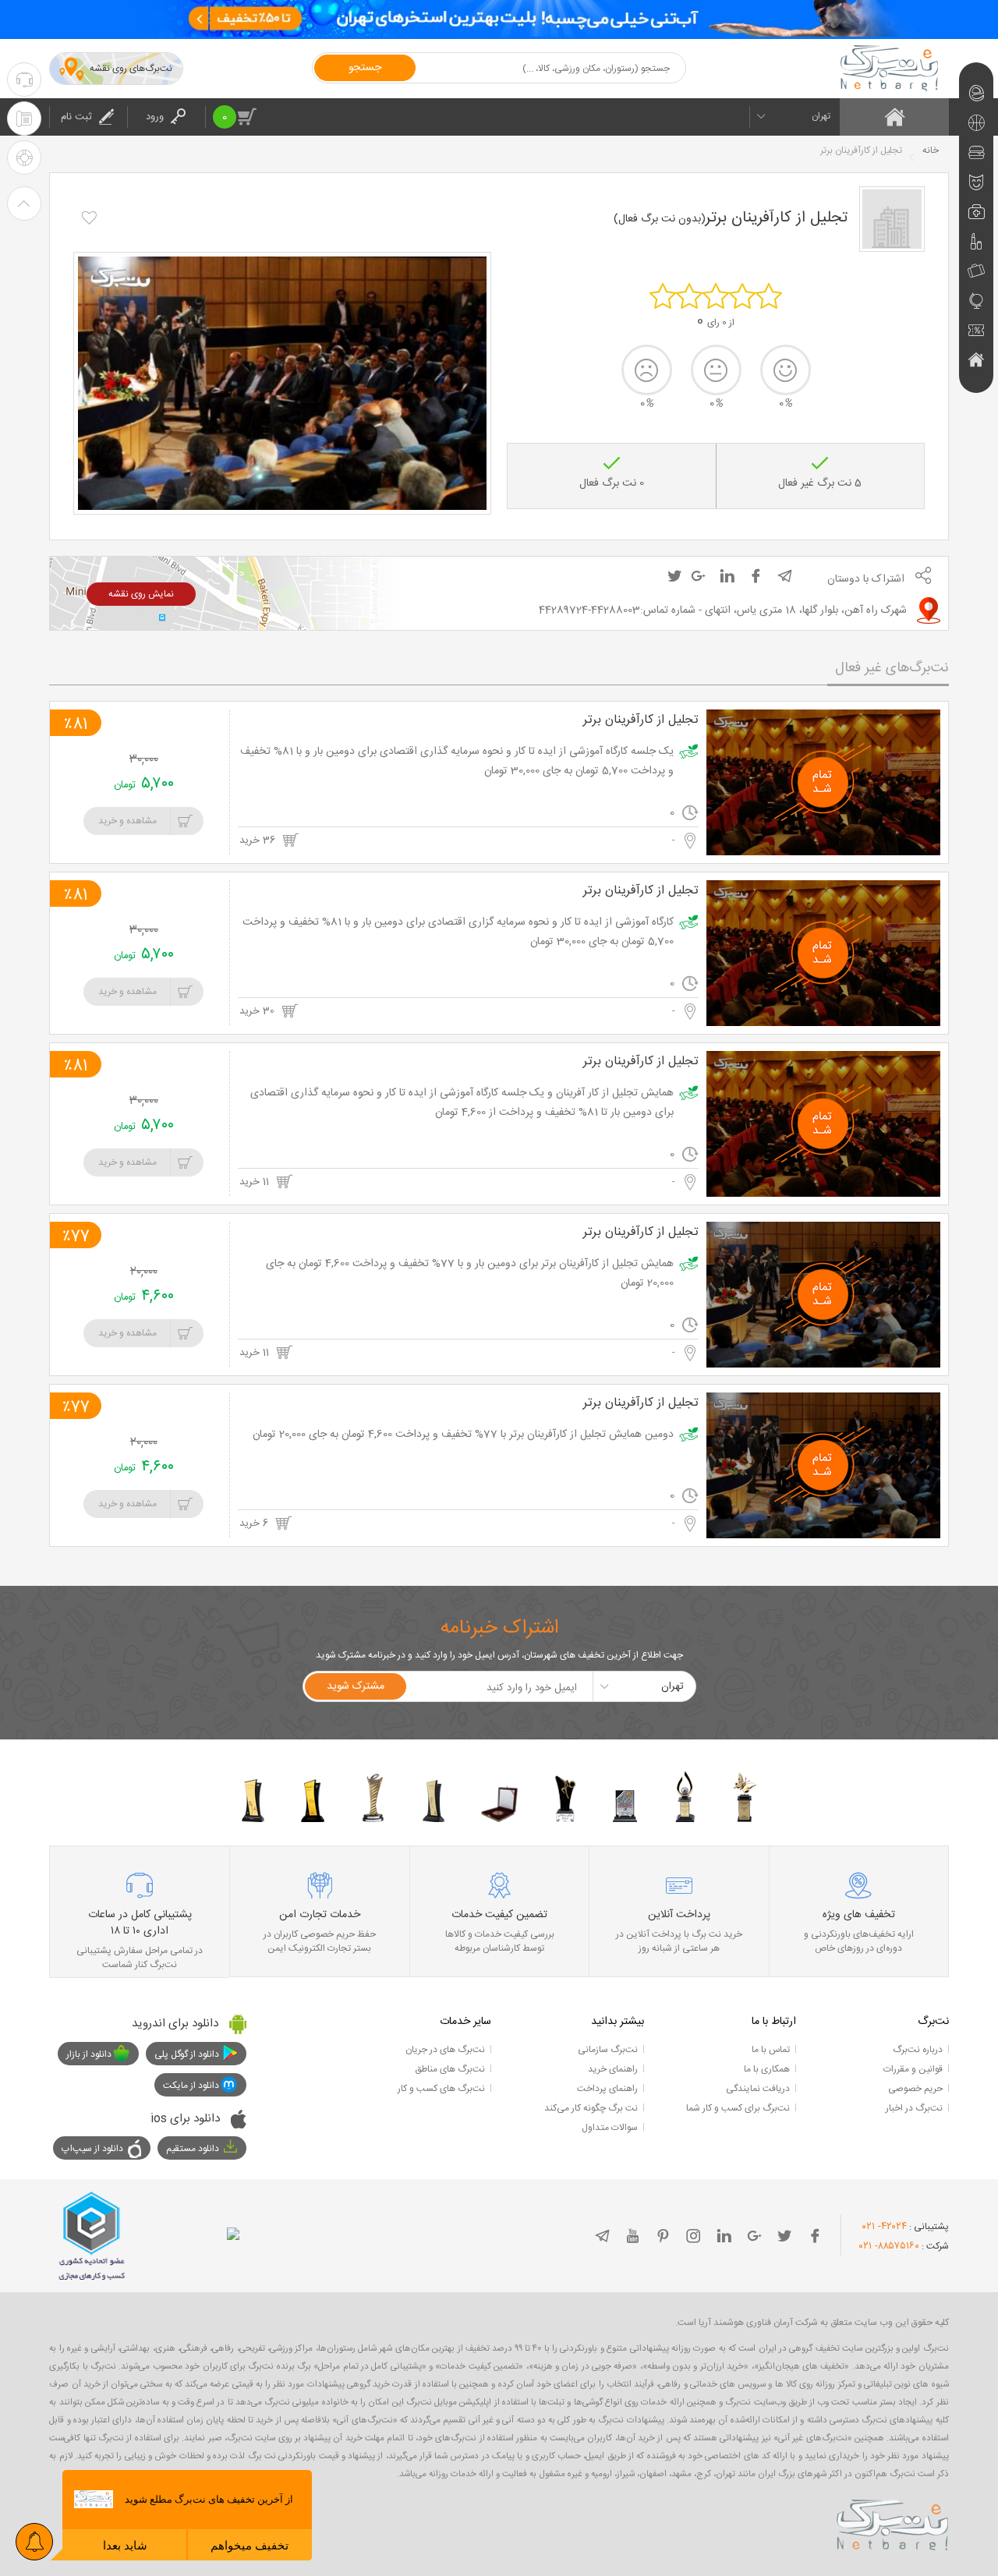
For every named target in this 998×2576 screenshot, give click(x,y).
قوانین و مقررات (913, 2069)
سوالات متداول (610, 2128)
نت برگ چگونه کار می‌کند (591, 2108)
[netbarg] (893, 2522)
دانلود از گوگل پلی (187, 2054)
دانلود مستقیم (193, 2149)
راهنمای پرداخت (607, 2089)
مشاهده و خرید (127, 821)
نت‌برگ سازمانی (608, 2050)
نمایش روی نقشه (141, 594)
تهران (821, 116)
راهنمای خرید (613, 2069)
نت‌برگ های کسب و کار (441, 2089)
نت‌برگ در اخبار (914, 2108)
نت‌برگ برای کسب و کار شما (738, 2108)
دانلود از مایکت (191, 2086)
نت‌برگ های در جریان (445, 2050)
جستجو (365, 68)
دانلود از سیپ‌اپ (92, 2149)
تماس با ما (771, 2050)
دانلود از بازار (89, 2054)
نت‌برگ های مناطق (450, 2069)
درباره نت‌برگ (918, 2050)
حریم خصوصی (915, 2089)
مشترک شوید (356, 1686)
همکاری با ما (767, 2069)
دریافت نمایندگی (758, 2089)
